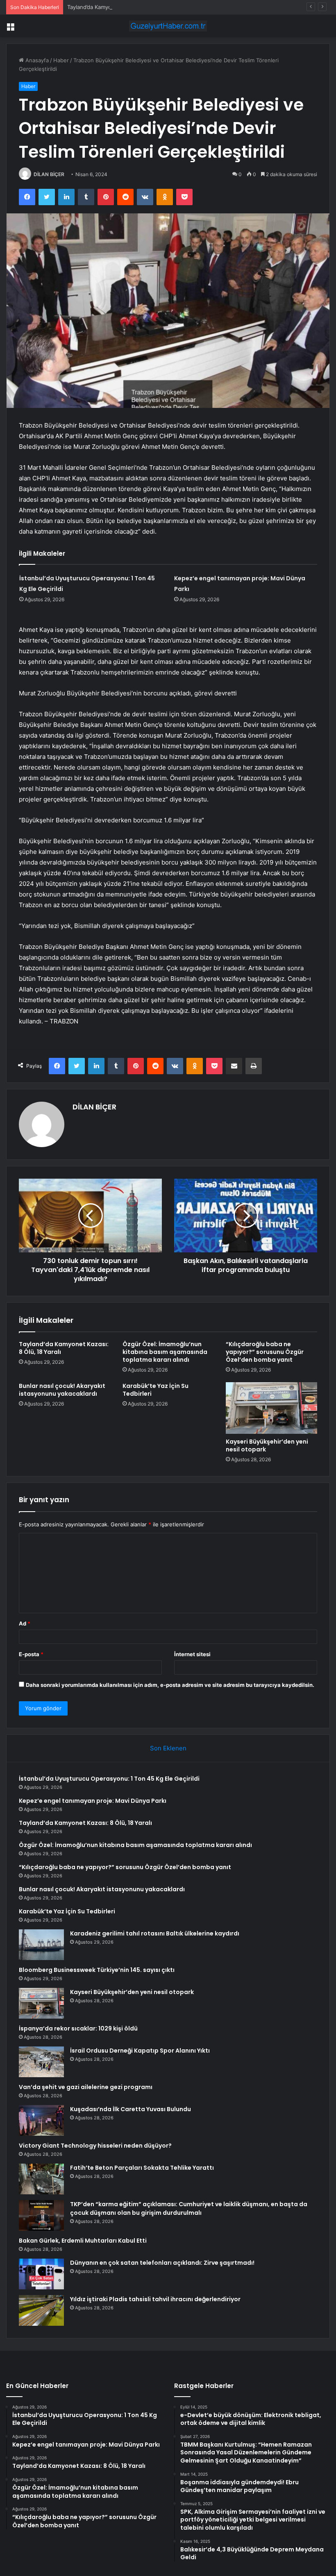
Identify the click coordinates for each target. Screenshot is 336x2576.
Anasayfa (36, 60)
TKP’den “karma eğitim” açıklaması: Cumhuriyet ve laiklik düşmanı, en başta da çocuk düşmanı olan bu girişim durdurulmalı (189, 2208)
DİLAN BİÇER (49, 174)
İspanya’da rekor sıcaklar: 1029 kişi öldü (78, 2028)
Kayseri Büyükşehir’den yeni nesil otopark (267, 1445)
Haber (61, 60)
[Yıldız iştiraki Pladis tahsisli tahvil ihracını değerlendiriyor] (41, 2310)
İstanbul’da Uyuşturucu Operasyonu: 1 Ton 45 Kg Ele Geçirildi (109, 1779)
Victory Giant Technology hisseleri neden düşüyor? (95, 2146)
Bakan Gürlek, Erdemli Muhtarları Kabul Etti (83, 2241)
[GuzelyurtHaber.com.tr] (168, 26)
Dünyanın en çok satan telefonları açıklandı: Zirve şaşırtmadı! (162, 2263)
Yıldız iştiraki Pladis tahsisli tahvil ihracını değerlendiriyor (155, 2299)
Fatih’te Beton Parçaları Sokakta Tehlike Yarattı (142, 2168)
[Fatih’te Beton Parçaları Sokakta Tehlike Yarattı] (41, 2179)
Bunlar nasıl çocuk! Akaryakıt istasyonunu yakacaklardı (62, 1390)
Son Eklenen (168, 1748)
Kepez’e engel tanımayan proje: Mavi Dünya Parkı (93, 1801)
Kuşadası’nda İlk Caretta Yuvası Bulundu (131, 2109)
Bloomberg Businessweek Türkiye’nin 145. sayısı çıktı (97, 1970)
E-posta (31, 1654)
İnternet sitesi (192, 1654)
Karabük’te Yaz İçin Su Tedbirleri (156, 1390)
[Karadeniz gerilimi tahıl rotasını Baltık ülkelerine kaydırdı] (41, 1945)
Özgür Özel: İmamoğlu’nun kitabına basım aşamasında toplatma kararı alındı (165, 1352)
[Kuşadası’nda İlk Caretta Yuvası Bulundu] (41, 2120)
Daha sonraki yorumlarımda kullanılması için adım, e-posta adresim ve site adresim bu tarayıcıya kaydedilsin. (170, 1685)
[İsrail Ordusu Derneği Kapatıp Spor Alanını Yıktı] (41, 2062)
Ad (25, 1623)
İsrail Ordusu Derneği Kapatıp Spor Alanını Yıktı (140, 2051)
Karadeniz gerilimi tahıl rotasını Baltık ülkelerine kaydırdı (155, 1933)
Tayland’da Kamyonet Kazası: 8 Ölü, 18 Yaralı (123, 7)
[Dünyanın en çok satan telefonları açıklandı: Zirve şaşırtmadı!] (41, 2274)
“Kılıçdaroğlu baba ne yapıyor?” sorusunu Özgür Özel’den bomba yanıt (265, 1352)
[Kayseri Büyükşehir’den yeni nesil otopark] (271, 1408)
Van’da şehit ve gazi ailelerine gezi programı (86, 2087)
